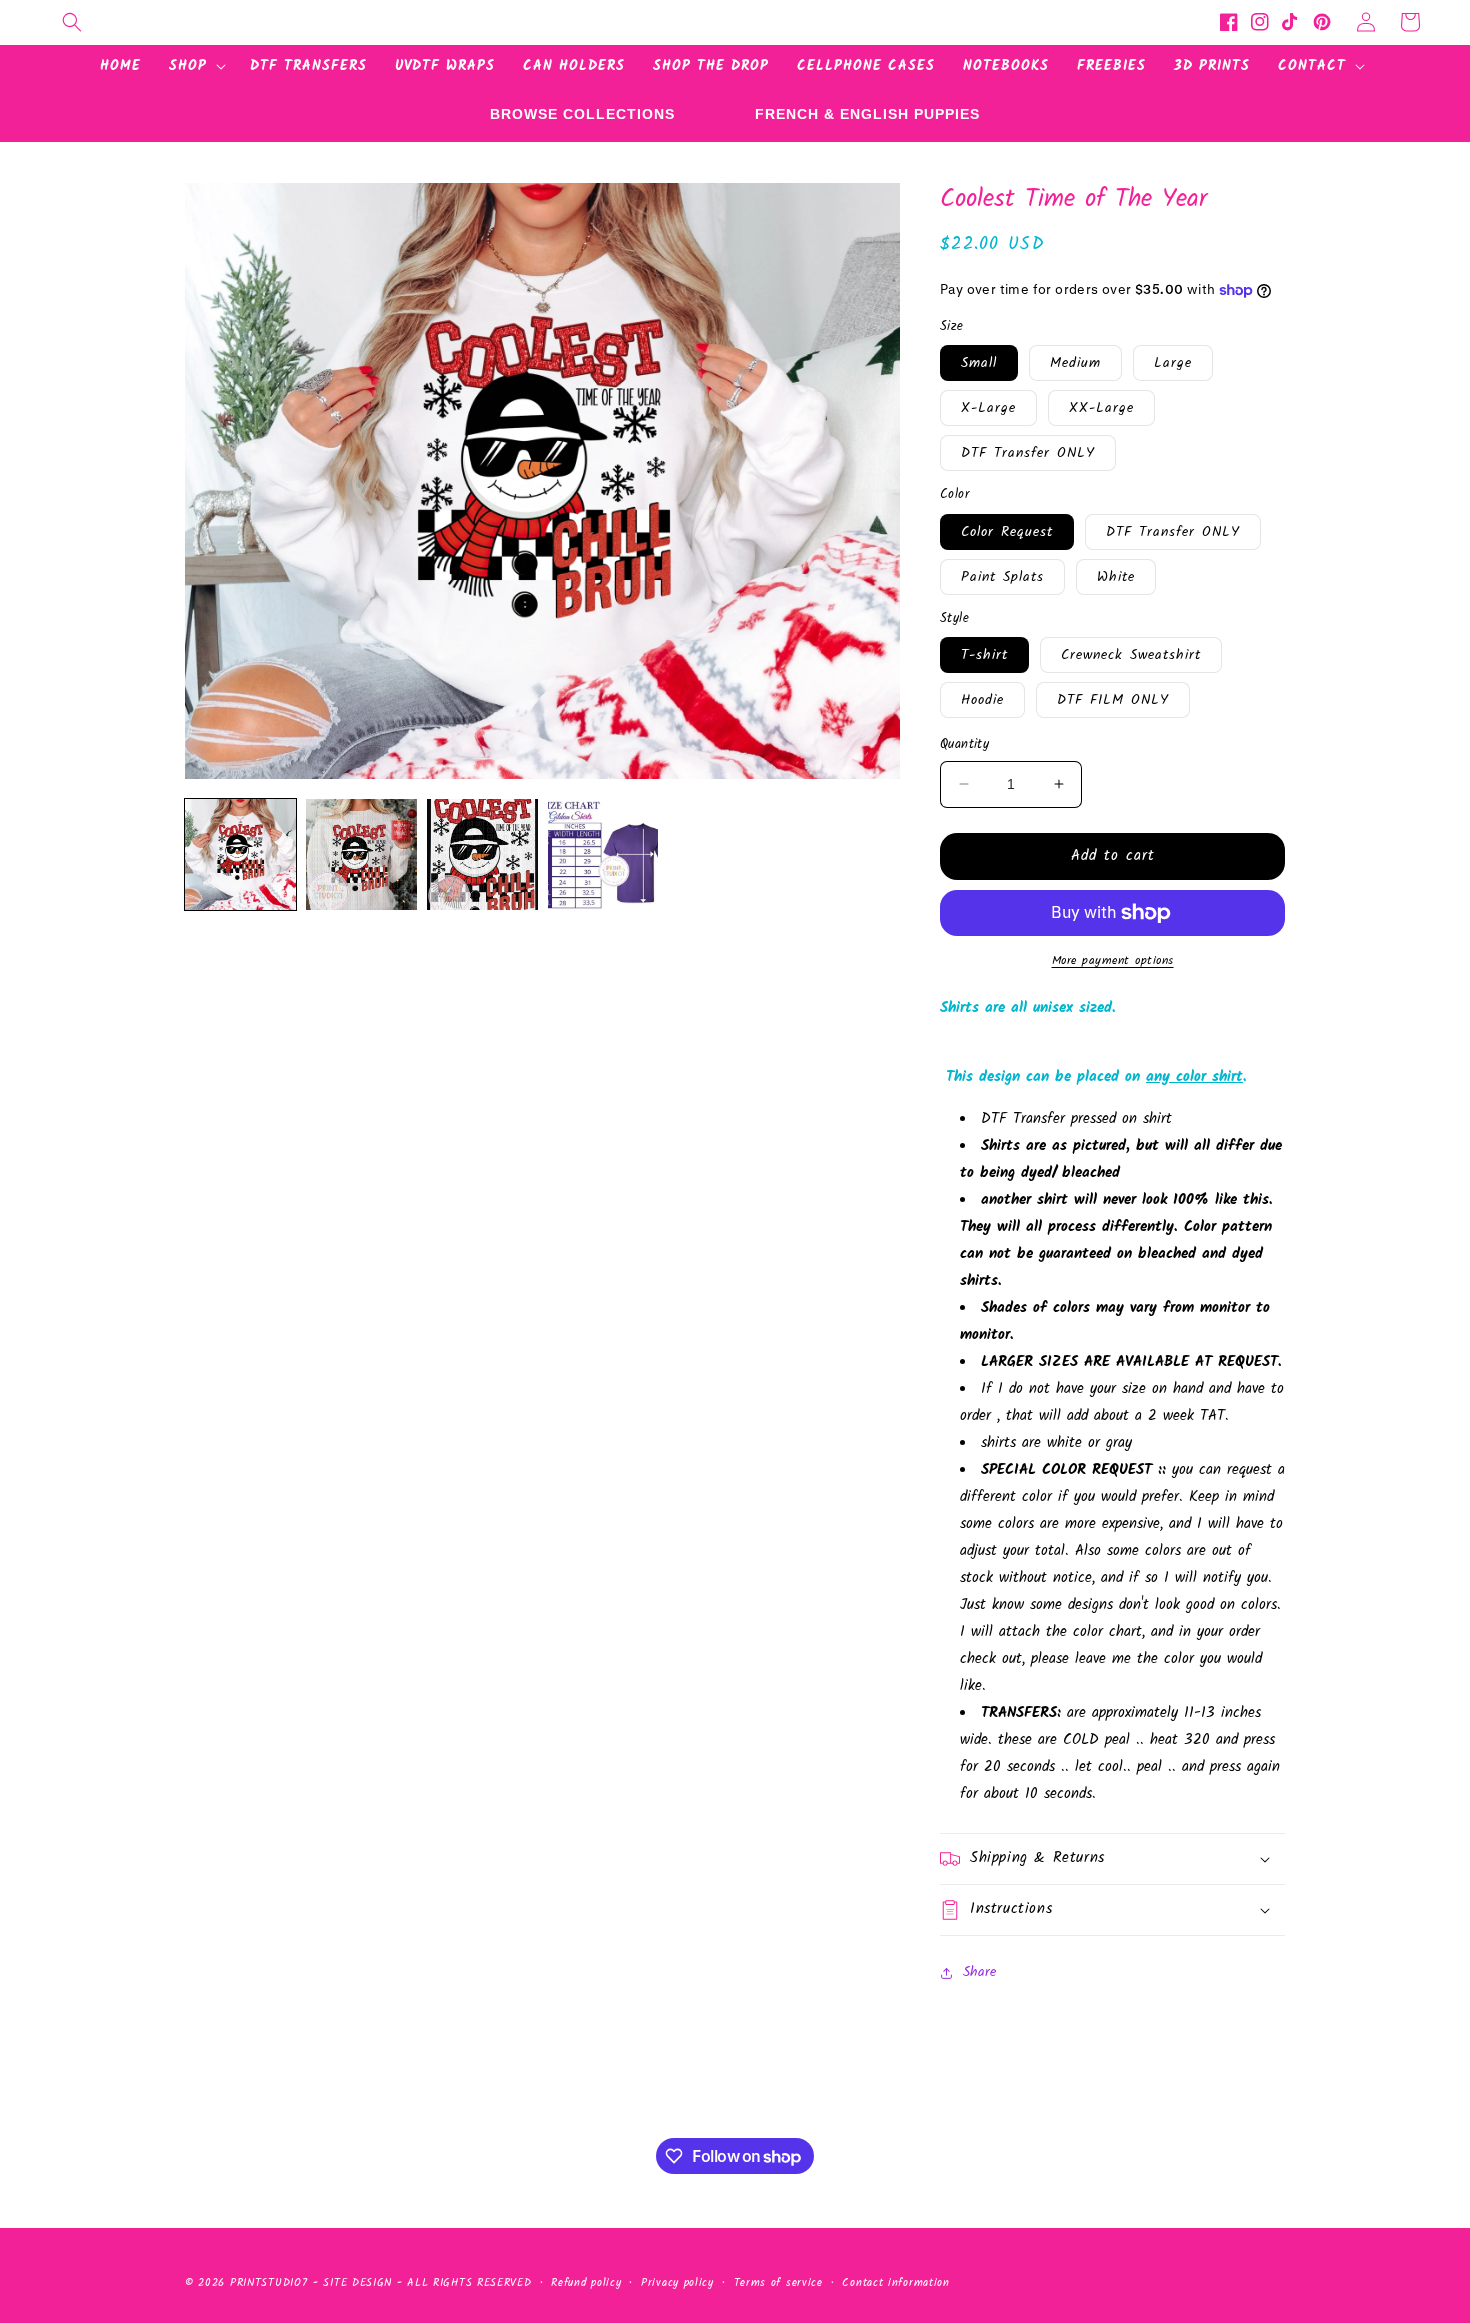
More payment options (1113, 961)
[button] (72, 22)
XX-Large (1101, 408)
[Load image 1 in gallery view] (240, 854)
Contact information (895, 2283)
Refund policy (586, 2283)
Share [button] (979, 1972)
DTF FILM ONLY (1113, 700)
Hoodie (982, 700)
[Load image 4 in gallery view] (603, 854)
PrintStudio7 (268, 2283)
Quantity (964, 745)
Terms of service (778, 2283)
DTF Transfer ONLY (1028, 453)
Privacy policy (677, 2283)
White (1116, 577)
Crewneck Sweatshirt (1131, 655)
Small (979, 363)
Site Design (357, 2283)
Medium (1075, 363)
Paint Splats (1002, 577)
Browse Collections (582, 114)
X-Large (988, 408)
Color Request (1007, 532)
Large (1173, 363)
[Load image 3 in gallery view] (482, 854)
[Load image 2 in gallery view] (361, 854)
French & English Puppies (867, 114)
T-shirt (984, 655)
